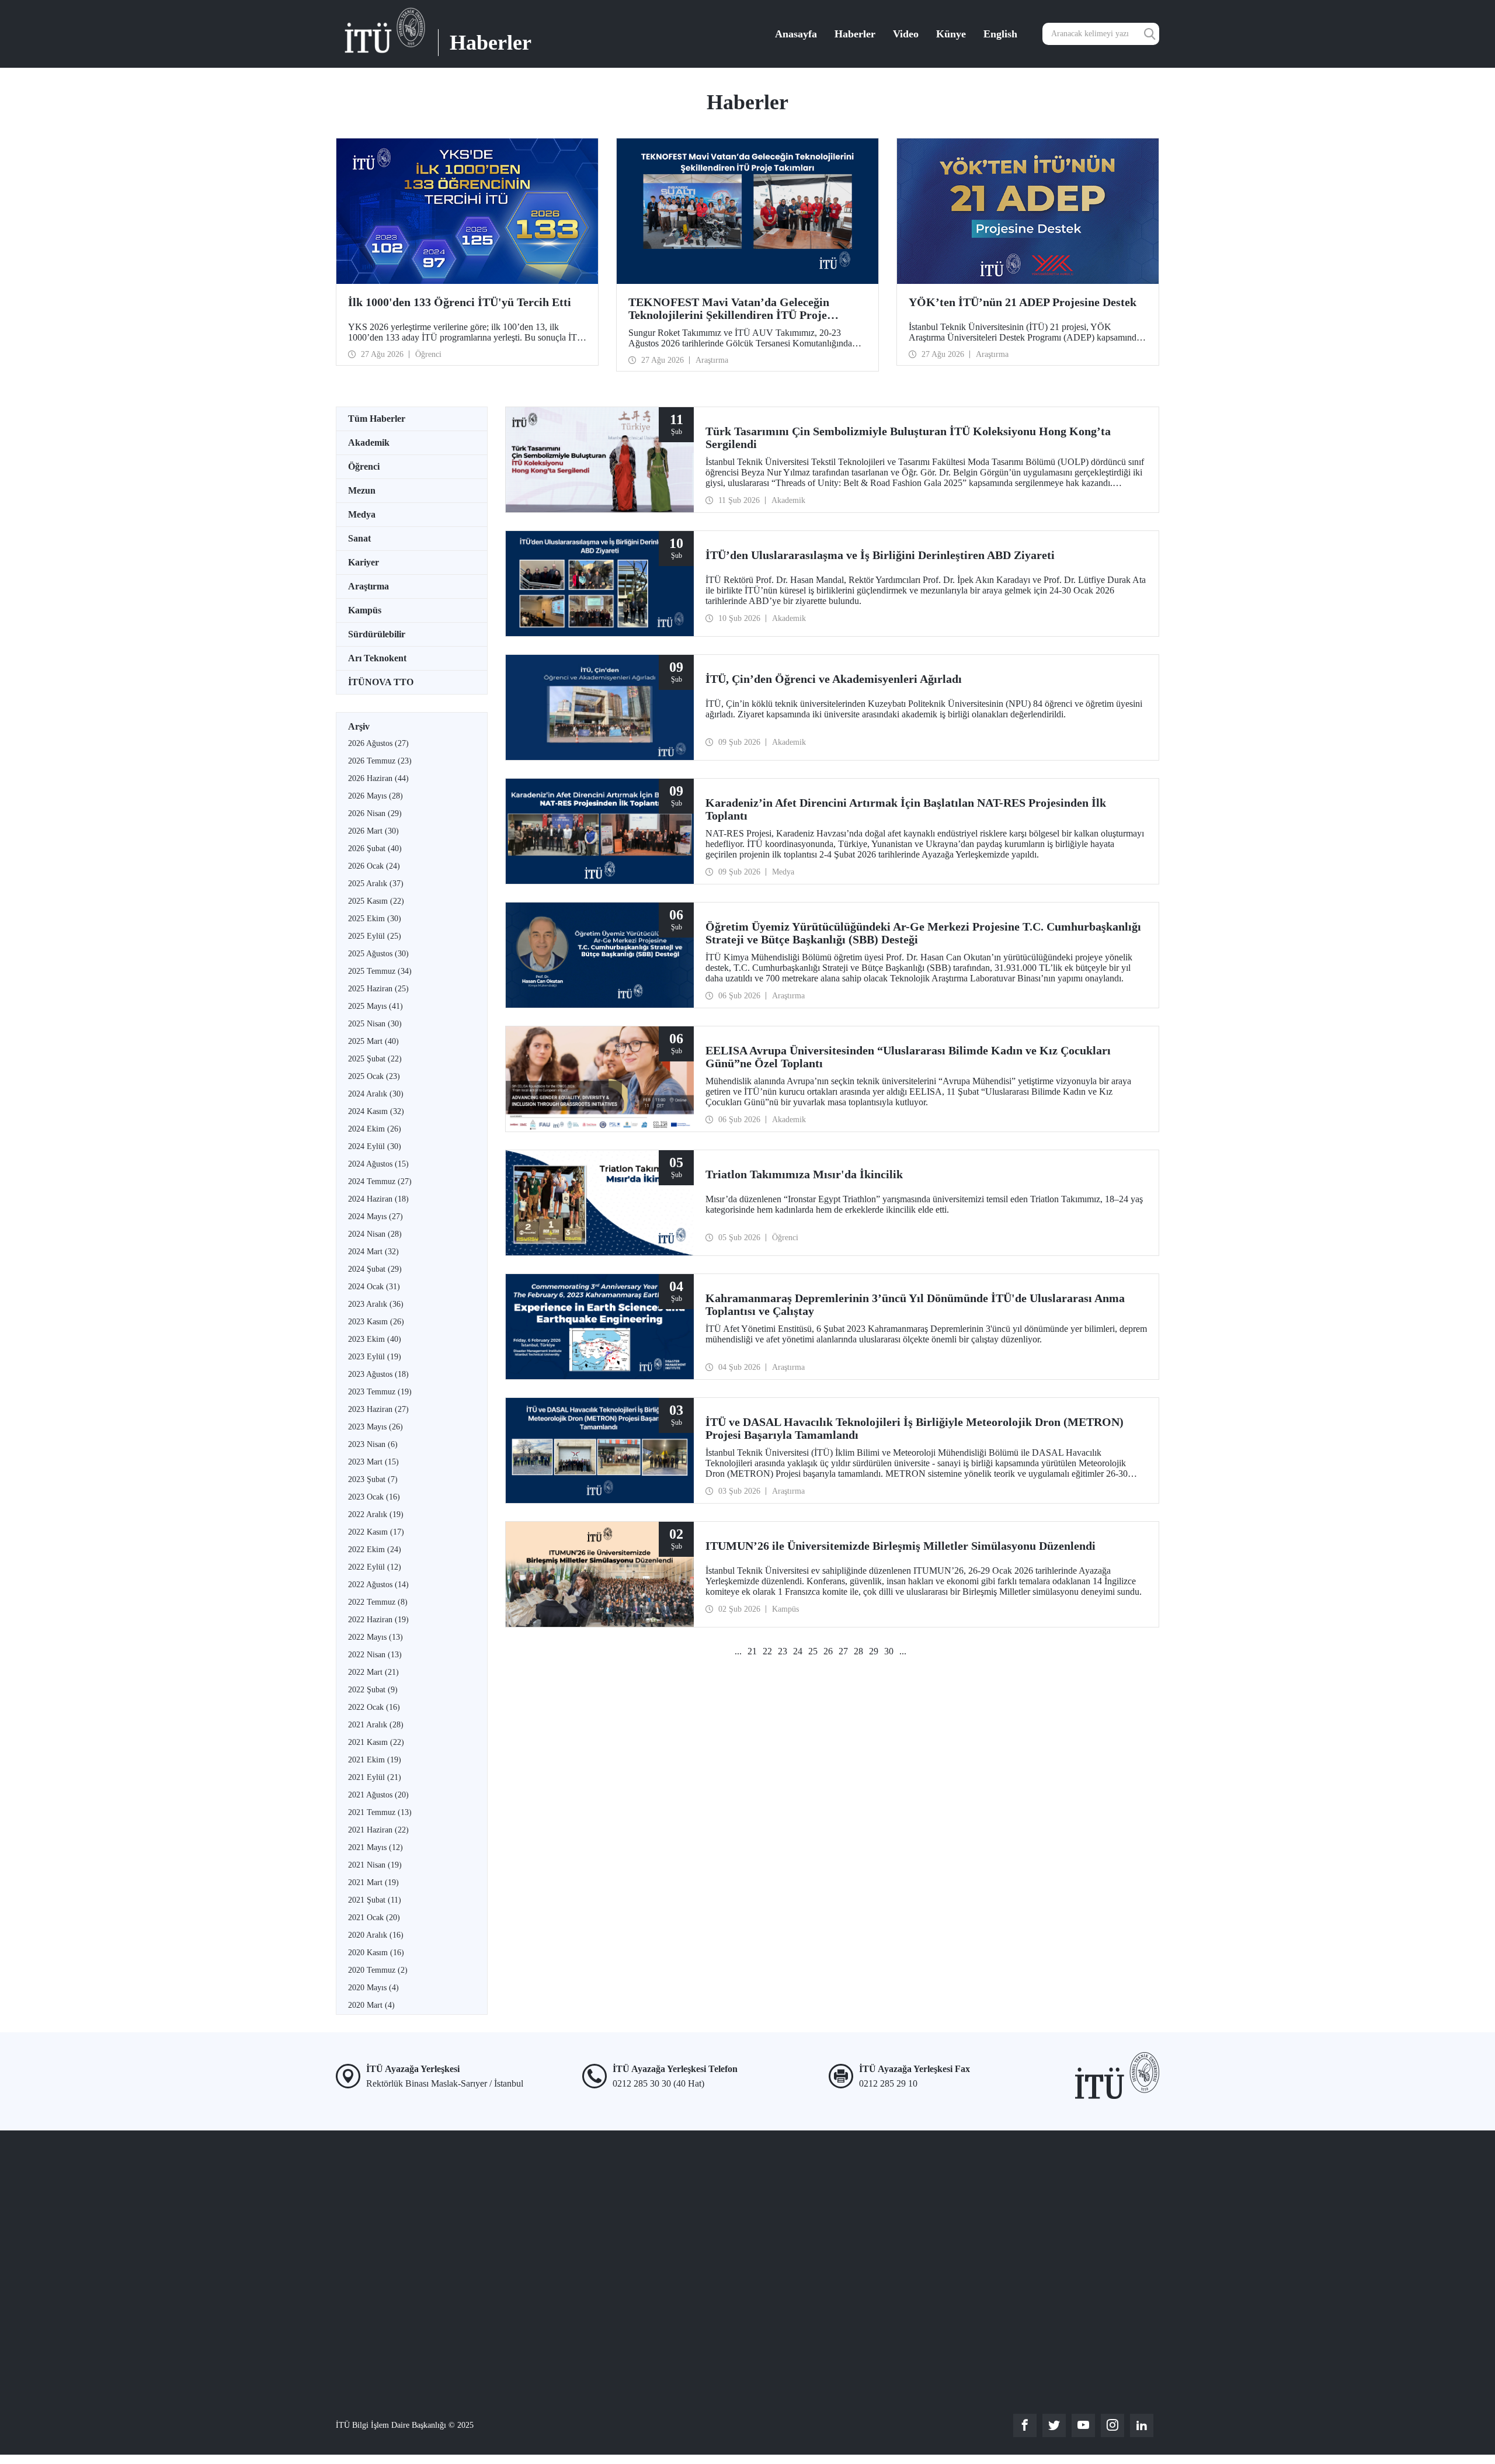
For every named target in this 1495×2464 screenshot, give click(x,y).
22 (767, 1651)
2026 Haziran (378, 778)
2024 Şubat (375, 1269)
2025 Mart (373, 1041)
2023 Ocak (374, 1497)
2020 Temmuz (378, 1970)
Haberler (855, 34)
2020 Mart (371, 2005)
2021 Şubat (375, 1900)
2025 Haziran (378, 989)
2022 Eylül (375, 1567)
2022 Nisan (375, 1655)
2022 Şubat (373, 1690)
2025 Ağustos (378, 954)
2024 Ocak (374, 1287)
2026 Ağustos (378, 743)
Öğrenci (364, 466)
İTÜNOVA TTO (381, 682)
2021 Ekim (375, 1760)
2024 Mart (373, 1252)
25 (813, 1651)
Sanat (359, 538)
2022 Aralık (376, 1514)
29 (874, 1651)
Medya (362, 514)
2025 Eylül (375, 936)
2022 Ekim (375, 1549)
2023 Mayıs (376, 1427)
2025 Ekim (375, 919)
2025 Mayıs (376, 1006)
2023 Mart (373, 1462)
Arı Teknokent (377, 658)
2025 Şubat (375, 1059)
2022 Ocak (374, 1707)
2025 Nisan (375, 1024)
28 (858, 1651)
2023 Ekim (375, 1339)
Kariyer (364, 562)
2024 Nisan (375, 1234)
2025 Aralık (376, 884)
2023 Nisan (373, 1444)
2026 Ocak (374, 866)
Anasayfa (796, 34)
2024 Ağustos (378, 1164)
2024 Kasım (376, 1111)
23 (783, 1651)
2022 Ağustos (378, 1585)
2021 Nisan (375, 1865)
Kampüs (365, 610)
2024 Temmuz (380, 1181)
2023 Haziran (378, 1409)
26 (828, 1651)
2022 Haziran (378, 1620)
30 (889, 1651)
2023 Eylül (375, 1357)
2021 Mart (373, 1882)
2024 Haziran (378, 1199)
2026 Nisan (375, 813)
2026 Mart (373, 831)
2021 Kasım (376, 1742)
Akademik (369, 443)
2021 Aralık (376, 1725)
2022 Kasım (376, 1532)
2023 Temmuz (380, 1392)
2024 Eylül (375, 1146)
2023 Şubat (373, 1479)
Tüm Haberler (377, 419)
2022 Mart (373, 1672)
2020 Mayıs (373, 1988)
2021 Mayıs (376, 1847)
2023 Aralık (376, 1304)
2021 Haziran (378, 1830)
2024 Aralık (376, 1094)
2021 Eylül (375, 1777)
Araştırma (368, 586)
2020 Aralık (376, 1935)
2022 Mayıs (376, 1637)
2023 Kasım (376, 1322)
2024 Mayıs (376, 1217)
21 (752, 1651)
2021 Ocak (374, 1918)
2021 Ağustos (378, 1795)
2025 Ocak (374, 1076)
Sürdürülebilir (377, 634)
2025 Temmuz (380, 971)
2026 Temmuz (380, 761)
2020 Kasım (376, 1953)
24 (798, 1651)
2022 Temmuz (378, 1602)
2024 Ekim (375, 1129)
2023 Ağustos (378, 1374)
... (738, 1651)
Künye (951, 34)
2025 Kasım (376, 901)
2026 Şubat (375, 848)
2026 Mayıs (376, 796)
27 (843, 1651)
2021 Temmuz (380, 1812)
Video (906, 34)
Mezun (362, 490)
